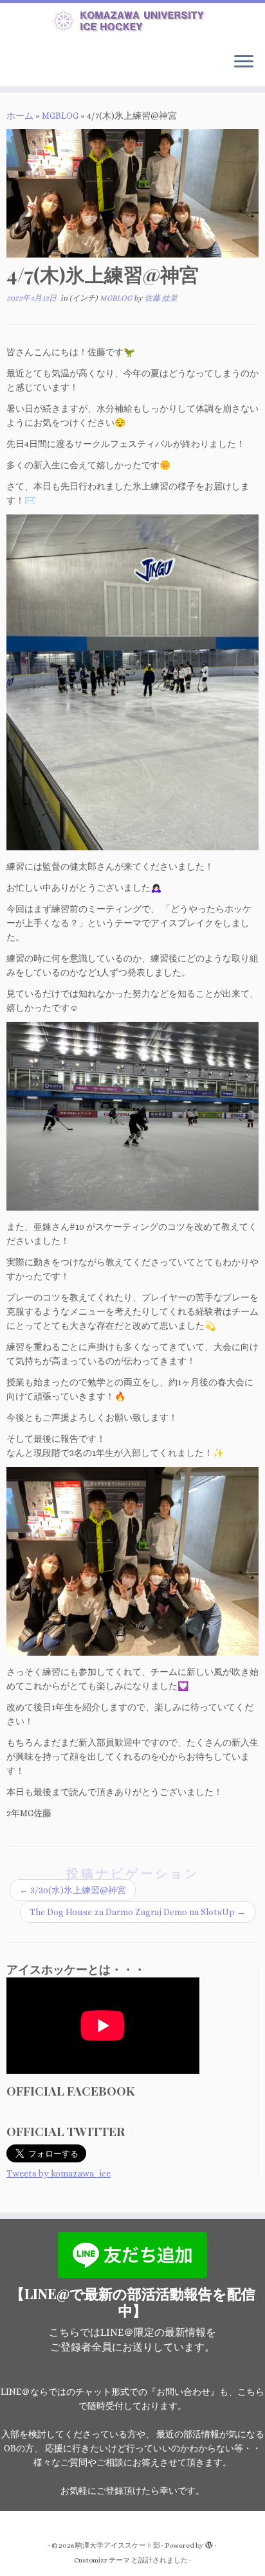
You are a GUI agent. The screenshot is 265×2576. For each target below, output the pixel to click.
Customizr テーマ (102, 2560)
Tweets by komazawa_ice (59, 2173)
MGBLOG (60, 116)
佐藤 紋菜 (161, 298)
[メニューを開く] (244, 63)
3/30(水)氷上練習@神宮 (73, 1890)
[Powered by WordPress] (209, 2543)
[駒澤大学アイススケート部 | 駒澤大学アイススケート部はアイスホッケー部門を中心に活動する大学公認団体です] (132, 23)
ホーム (20, 116)
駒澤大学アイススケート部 (118, 2545)
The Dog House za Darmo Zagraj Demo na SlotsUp (138, 1912)
